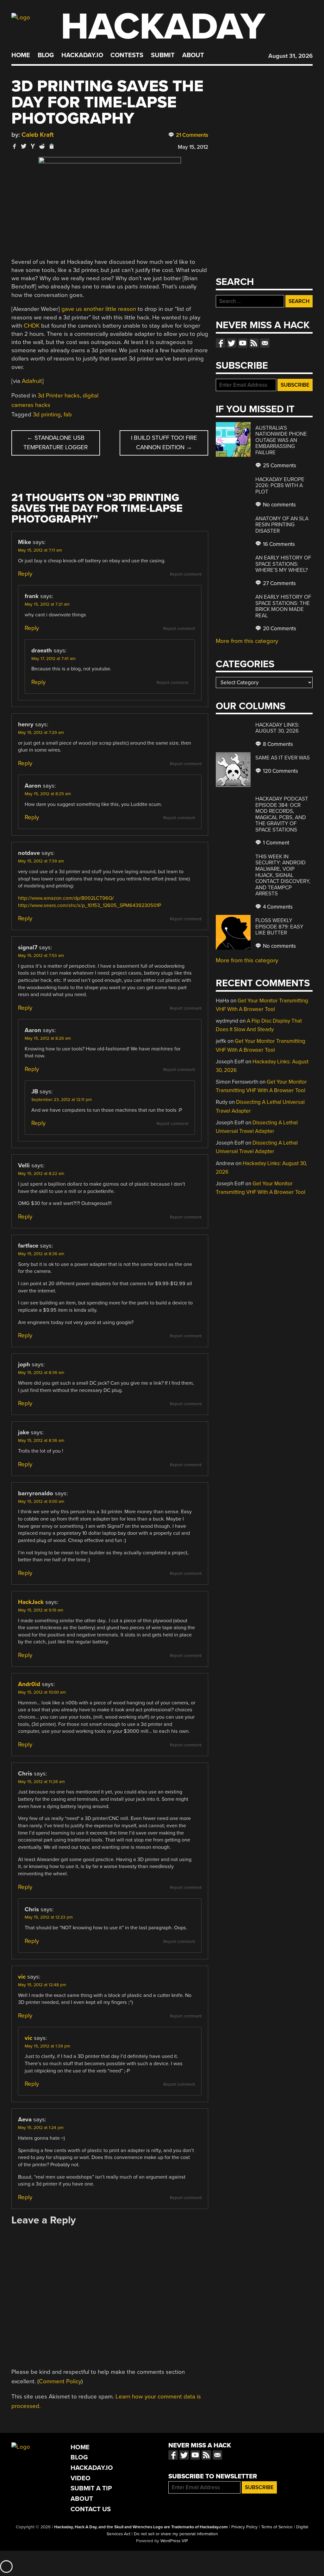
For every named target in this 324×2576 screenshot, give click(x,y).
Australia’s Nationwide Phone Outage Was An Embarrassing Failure (281, 440)
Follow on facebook (221, 343)
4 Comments (277, 907)
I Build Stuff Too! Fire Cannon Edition (164, 443)
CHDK (32, 326)
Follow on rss (254, 343)
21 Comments (191, 135)
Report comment (186, 574)
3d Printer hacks (59, 396)
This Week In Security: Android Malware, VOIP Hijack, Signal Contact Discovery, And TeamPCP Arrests (283, 875)
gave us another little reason (99, 309)
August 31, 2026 (290, 56)
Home (21, 55)
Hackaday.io (82, 55)
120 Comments (280, 771)
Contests (127, 55)
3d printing (47, 414)
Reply (25, 574)
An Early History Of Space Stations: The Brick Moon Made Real (283, 606)
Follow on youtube (243, 343)
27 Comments (279, 583)
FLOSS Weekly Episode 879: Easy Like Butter (279, 927)
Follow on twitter (232, 343)
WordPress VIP (174, 2541)
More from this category (247, 641)
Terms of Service (277, 2527)
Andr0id (29, 1684)
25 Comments (279, 466)
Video (81, 2478)
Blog (46, 55)
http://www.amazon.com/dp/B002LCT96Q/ (66, 898)
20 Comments (279, 629)
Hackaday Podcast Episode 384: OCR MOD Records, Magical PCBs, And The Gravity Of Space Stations (282, 814)
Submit (163, 55)
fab (68, 414)
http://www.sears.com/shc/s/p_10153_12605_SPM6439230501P (90, 905)
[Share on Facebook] (15, 146)
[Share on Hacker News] (33, 146)
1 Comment (275, 843)
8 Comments (277, 744)
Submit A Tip (91, 2488)
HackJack (31, 1602)
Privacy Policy (244, 2527)
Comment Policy (60, 2381)
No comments (279, 505)
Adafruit (32, 381)
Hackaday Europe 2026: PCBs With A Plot (280, 486)
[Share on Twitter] (24, 146)
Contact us (265, 343)
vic (22, 1977)
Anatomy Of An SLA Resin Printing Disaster (282, 525)
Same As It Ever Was (283, 758)
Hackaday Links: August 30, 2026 (277, 728)
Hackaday (163, 27)
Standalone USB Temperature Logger (56, 443)
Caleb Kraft (38, 135)
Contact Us (91, 2509)
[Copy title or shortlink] (51, 147)
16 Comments (278, 544)
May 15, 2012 (193, 147)
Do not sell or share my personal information (176, 2534)
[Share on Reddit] (42, 146)
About (193, 55)
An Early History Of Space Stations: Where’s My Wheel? (283, 564)
